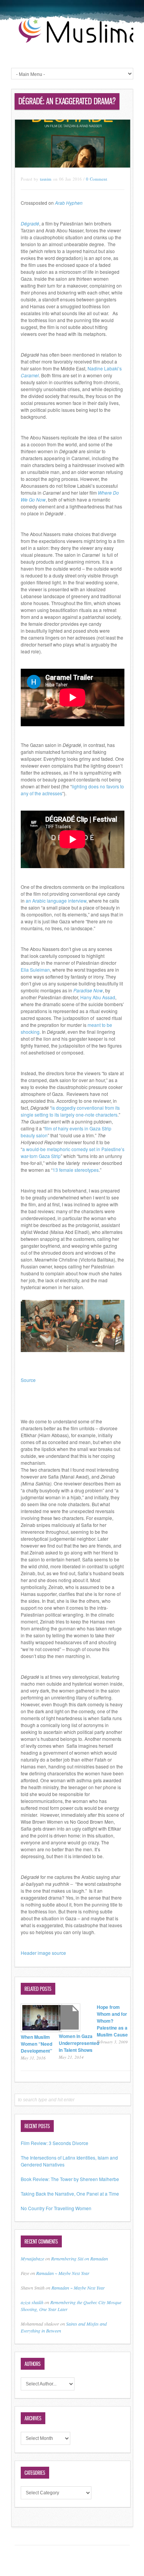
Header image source (43, 1953)
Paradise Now (88, 990)
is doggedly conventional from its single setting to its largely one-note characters (70, 1111)
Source (28, 1380)
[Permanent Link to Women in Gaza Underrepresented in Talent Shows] (70, 2029)
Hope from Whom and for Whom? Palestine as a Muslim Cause (112, 2021)
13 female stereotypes (76, 1170)
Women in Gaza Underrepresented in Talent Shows (79, 2043)
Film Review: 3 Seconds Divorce (55, 2143)
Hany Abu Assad (98, 997)
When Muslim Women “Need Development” (36, 2044)
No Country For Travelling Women (56, 2208)
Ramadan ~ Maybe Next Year (63, 2273)
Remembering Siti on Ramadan (79, 2259)
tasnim (46, 179)
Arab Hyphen (69, 203)
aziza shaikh (32, 2302)
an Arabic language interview (56, 901)
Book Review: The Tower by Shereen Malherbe (70, 2179)
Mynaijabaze (32, 2259)
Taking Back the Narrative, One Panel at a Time (70, 2194)
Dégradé (30, 223)
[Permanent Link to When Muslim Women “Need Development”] (41, 2030)
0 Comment (97, 179)
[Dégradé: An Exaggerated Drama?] (73, 165)
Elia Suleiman (35, 970)
